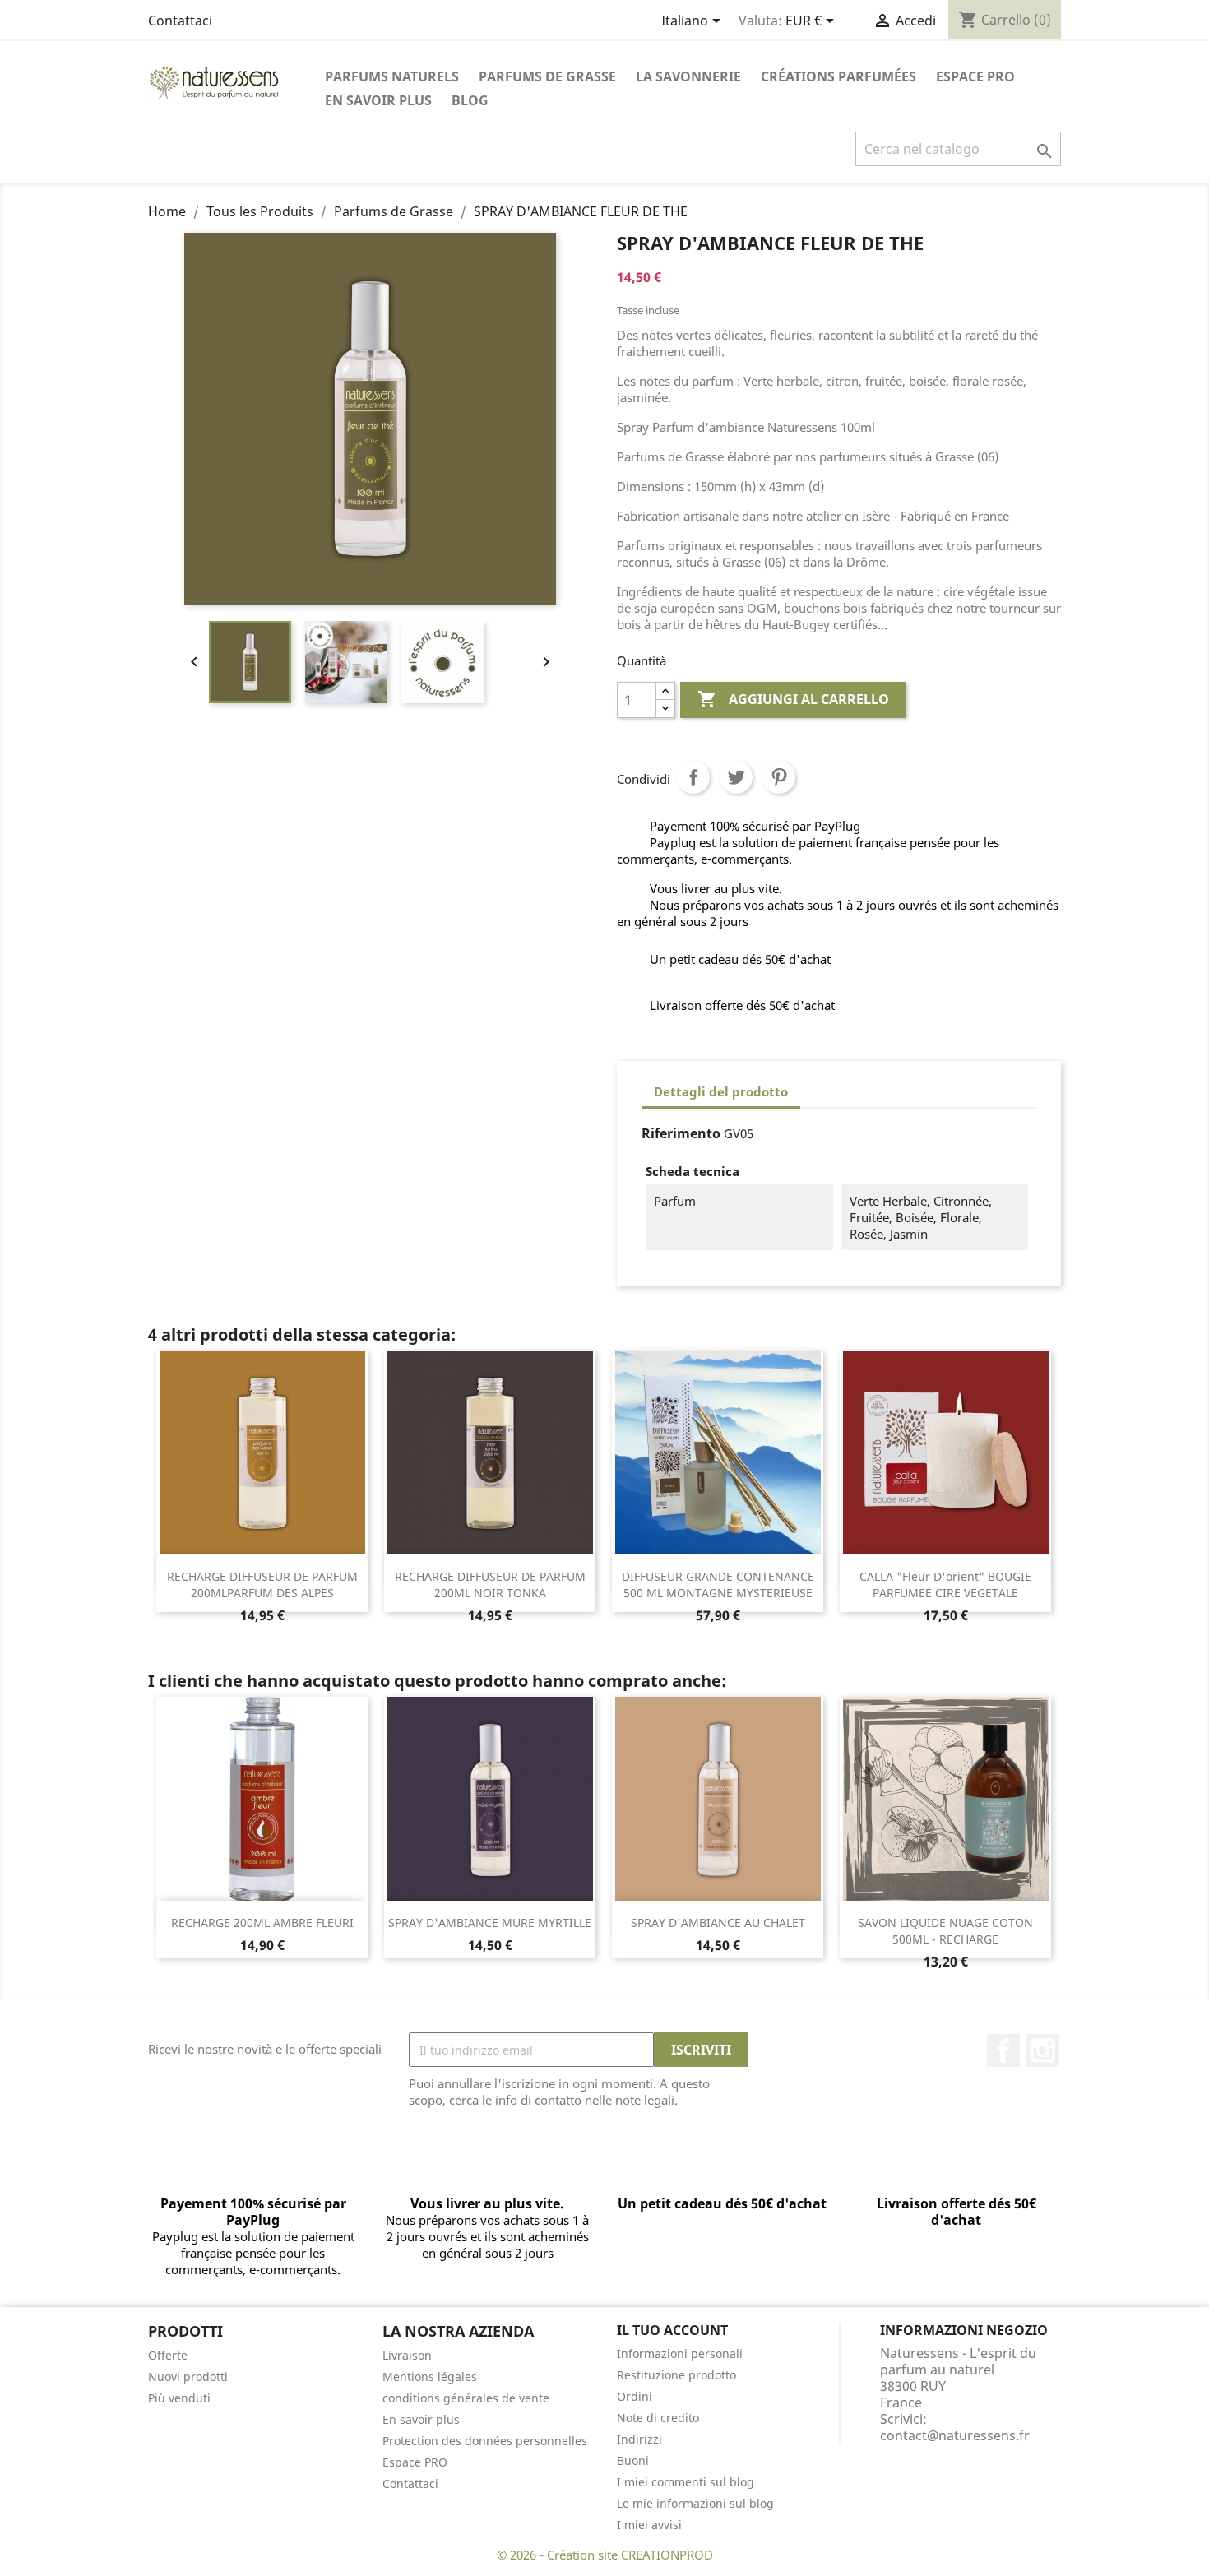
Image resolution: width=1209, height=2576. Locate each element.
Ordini (635, 2396)
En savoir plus (378, 100)
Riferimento (681, 1133)
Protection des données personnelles (485, 2441)
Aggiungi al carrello (793, 699)
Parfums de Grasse (547, 76)
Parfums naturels (392, 76)
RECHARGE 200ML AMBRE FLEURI (262, 1923)
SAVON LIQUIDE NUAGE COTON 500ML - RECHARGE (945, 1931)
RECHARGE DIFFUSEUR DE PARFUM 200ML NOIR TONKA (490, 1585)
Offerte (168, 2355)
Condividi (693, 777)
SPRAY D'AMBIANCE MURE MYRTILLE (490, 1923)
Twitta (736, 777)
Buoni (633, 2460)
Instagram (1043, 2050)
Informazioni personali (680, 2354)
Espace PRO (975, 76)
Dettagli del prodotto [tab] (721, 1091)
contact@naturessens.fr (955, 2435)
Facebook (1003, 2050)
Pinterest (779, 777)
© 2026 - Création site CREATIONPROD (605, 2555)
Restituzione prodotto (676, 2375)
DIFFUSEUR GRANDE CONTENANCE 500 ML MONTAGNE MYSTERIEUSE (718, 1585)
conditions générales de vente (466, 2398)
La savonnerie (688, 76)
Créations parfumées (838, 76)
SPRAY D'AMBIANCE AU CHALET (718, 1923)
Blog (470, 100)
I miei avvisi (649, 2525)
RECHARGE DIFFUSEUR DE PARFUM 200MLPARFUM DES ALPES (262, 1585)
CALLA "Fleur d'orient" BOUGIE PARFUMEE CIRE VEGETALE (945, 1585)
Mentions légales (430, 2377)
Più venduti (179, 2398)
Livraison (407, 2355)
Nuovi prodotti (188, 2377)
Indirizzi (639, 2439)
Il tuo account (672, 2330)
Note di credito (658, 2418)
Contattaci (180, 21)
